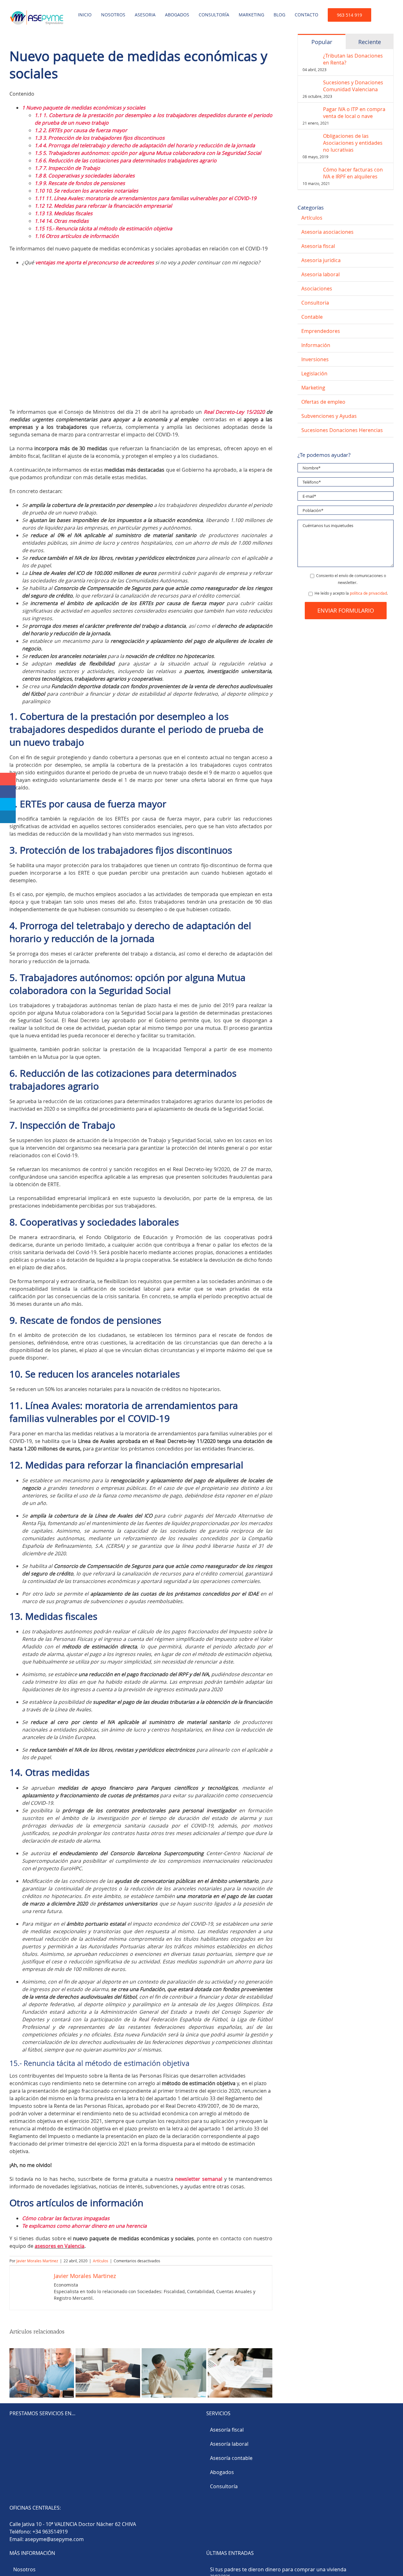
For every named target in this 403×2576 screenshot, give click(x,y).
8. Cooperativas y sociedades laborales (85, 176)
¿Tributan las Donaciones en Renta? (353, 59)
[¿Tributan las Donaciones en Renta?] (311, 56)
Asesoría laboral (229, 2444)
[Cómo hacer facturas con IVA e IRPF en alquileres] (311, 170)
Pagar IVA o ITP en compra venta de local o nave (354, 113)
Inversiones (315, 359)
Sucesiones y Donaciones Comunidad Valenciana (353, 86)
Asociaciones (317, 289)
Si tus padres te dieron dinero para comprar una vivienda (278, 2569)
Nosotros (24, 2569)
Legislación (314, 373)
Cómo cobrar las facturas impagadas (66, 2218)
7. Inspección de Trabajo (67, 168)
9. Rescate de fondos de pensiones (80, 183)
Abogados (222, 2472)
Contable (312, 317)
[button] (382, 13)
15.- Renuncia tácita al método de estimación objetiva (103, 228)
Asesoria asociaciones (327, 232)
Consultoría (224, 2486)
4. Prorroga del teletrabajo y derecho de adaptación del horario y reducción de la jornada (145, 145)
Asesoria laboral (321, 274)
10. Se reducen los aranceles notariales (86, 191)
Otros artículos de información (77, 236)
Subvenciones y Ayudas (329, 416)
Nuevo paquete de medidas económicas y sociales (84, 108)
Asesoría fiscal (227, 2430)
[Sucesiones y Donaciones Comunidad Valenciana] (311, 83)
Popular (322, 42)
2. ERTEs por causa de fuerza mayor (81, 130)
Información (316, 345)
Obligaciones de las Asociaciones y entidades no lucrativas (353, 143)
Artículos (101, 2261)
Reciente (370, 42)
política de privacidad (368, 593)
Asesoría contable (231, 2458)
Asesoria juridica (321, 260)
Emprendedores (321, 331)
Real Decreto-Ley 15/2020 (234, 412)
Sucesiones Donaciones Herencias (342, 430)
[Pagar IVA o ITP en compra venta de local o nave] (311, 109)
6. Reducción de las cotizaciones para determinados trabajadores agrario (126, 160)
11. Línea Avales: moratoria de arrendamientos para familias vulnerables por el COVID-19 (145, 198)
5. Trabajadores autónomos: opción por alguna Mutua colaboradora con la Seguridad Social (148, 153)
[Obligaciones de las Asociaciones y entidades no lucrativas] (311, 136)
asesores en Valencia (60, 2246)
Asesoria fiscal (318, 246)
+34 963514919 (50, 2532)
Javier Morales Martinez (37, 2261)
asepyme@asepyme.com (54, 2539)
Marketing (313, 388)
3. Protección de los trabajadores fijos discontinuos (100, 138)
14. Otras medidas (62, 221)
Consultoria (315, 303)
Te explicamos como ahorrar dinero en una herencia (84, 2226)
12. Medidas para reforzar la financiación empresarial (103, 206)
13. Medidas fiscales (64, 213)
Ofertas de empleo (323, 402)
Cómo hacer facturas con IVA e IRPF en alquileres (353, 173)
